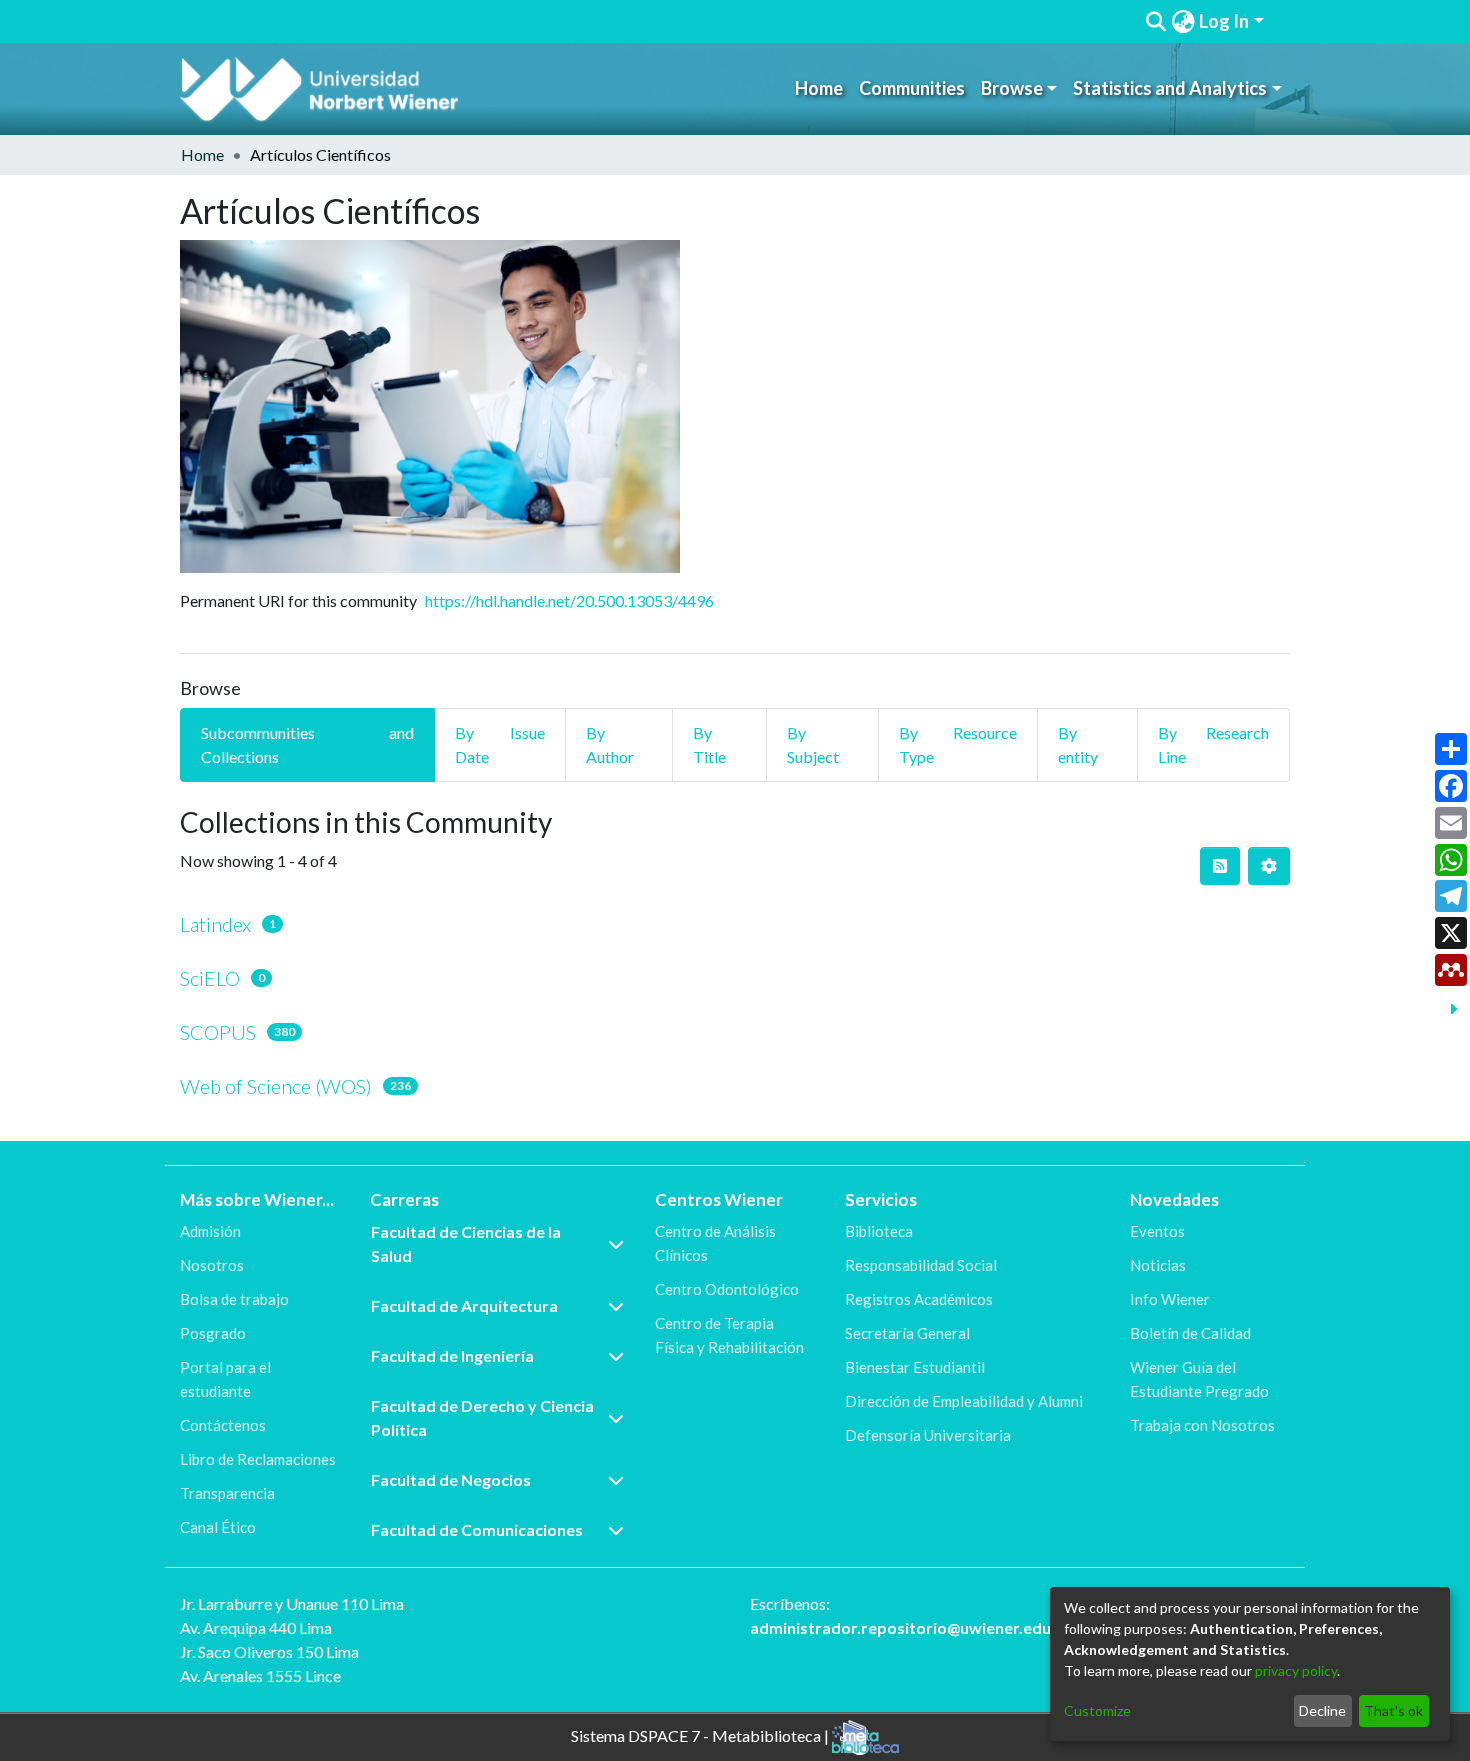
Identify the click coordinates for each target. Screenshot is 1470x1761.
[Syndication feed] (1220, 866)
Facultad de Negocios (451, 1479)
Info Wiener (1170, 1299)
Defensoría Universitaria (928, 1435)
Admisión (210, 1231)
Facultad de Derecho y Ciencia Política (482, 1417)
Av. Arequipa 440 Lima (256, 1627)
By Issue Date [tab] (500, 744)
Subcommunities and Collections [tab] (307, 744)
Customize (1097, 1710)
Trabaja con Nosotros (1202, 1425)
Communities (912, 88)
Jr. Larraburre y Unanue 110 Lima (292, 1603)
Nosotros (212, 1265)
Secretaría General (907, 1333)
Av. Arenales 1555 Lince (260, 1675)
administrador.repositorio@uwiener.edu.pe (912, 1627)
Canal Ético (218, 1527)
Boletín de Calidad (1190, 1333)
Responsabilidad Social (921, 1265)
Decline (1322, 1710)
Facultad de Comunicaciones (477, 1529)
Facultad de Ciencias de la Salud (466, 1243)
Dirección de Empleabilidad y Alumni (964, 1401)
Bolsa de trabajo (234, 1299)
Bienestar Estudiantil (915, 1367)
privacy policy (1296, 1670)
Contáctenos (223, 1425)
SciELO (210, 978)
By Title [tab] (709, 744)
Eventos (1157, 1231)
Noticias (1158, 1265)
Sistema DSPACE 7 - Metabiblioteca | (701, 1735)
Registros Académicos (919, 1299)
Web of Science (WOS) (276, 1086)
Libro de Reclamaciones (258, 1459)
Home (819, 88)
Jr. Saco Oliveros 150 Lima (269, 1651)
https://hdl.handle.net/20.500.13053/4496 (569, 600)
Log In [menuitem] (1224, 21)
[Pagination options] (1269, 866)
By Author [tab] (610, 744)
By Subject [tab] (813, 744)
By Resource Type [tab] (958, 744)
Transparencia (227, 1493)
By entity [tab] (1078, 744)
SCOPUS (218, 1032)
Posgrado (213, 1333)
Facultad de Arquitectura (464, 1305)
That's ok (1393, 1710)
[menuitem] (1183, 21)
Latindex (215, 924)
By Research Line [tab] (1213, 744)
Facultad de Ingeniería (452, 1355)
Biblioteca (879, 1231)
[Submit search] (1156, 22)
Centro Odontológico (727, 1289)
